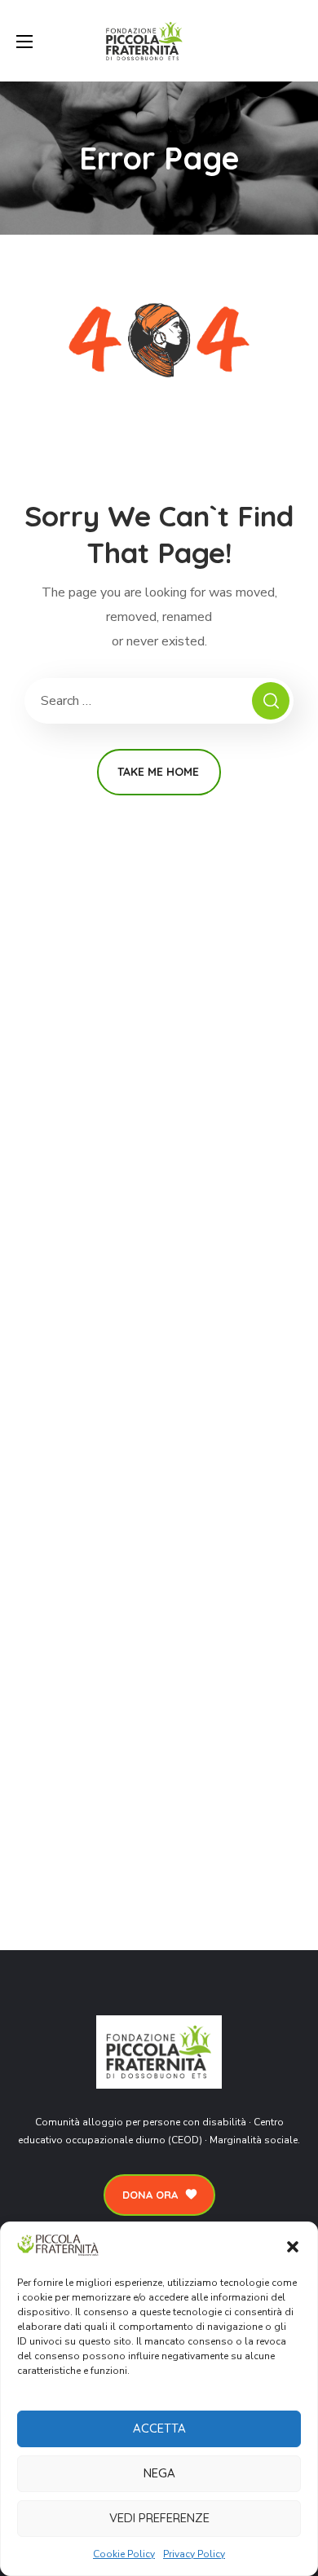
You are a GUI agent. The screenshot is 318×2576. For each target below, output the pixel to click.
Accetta (159, 2428)
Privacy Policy (194, 2554)
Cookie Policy (124, 2554)
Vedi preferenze (159, 2518)
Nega (159, 2473)
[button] (293, 2247)
